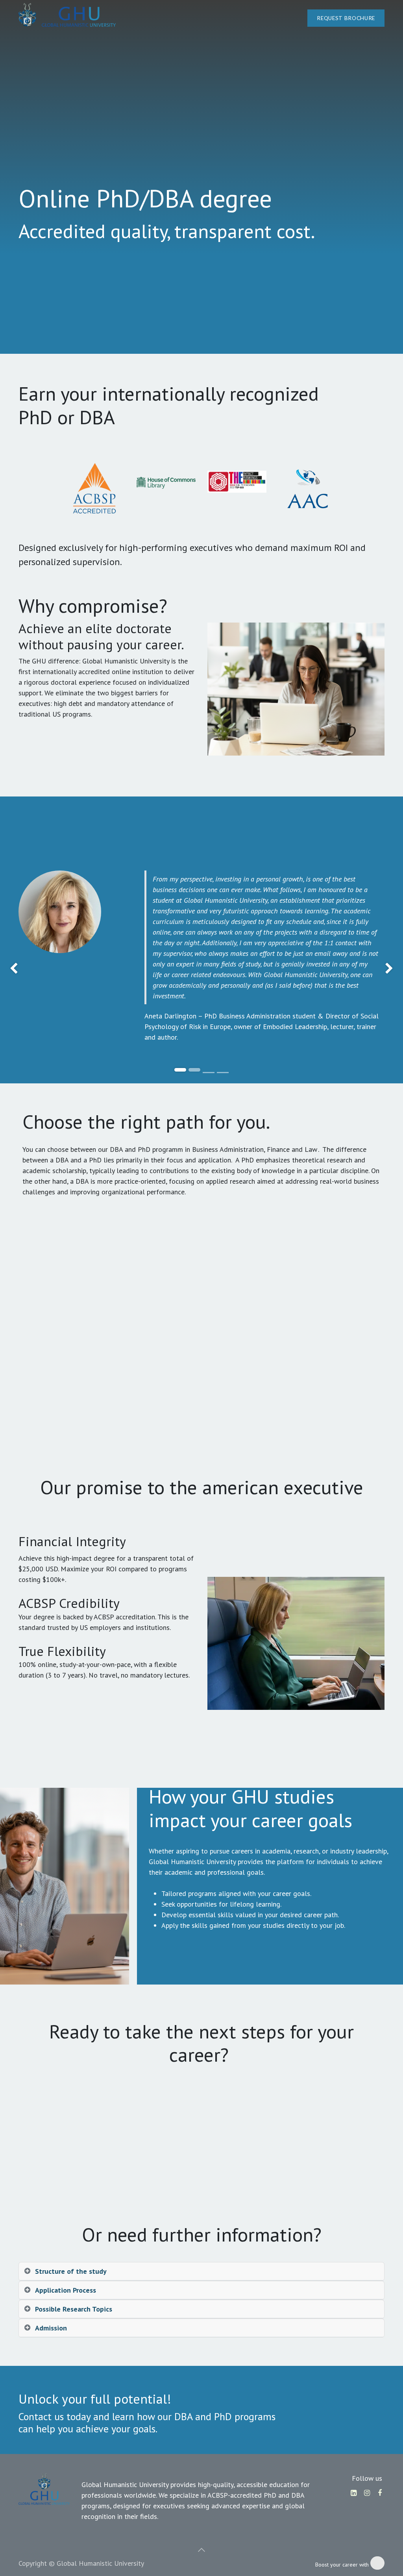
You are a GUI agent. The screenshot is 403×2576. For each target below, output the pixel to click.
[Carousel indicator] (209, 1073)
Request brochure (346, 18)
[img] (16, 969)
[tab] (201, 2271)
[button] (201, 2550)
